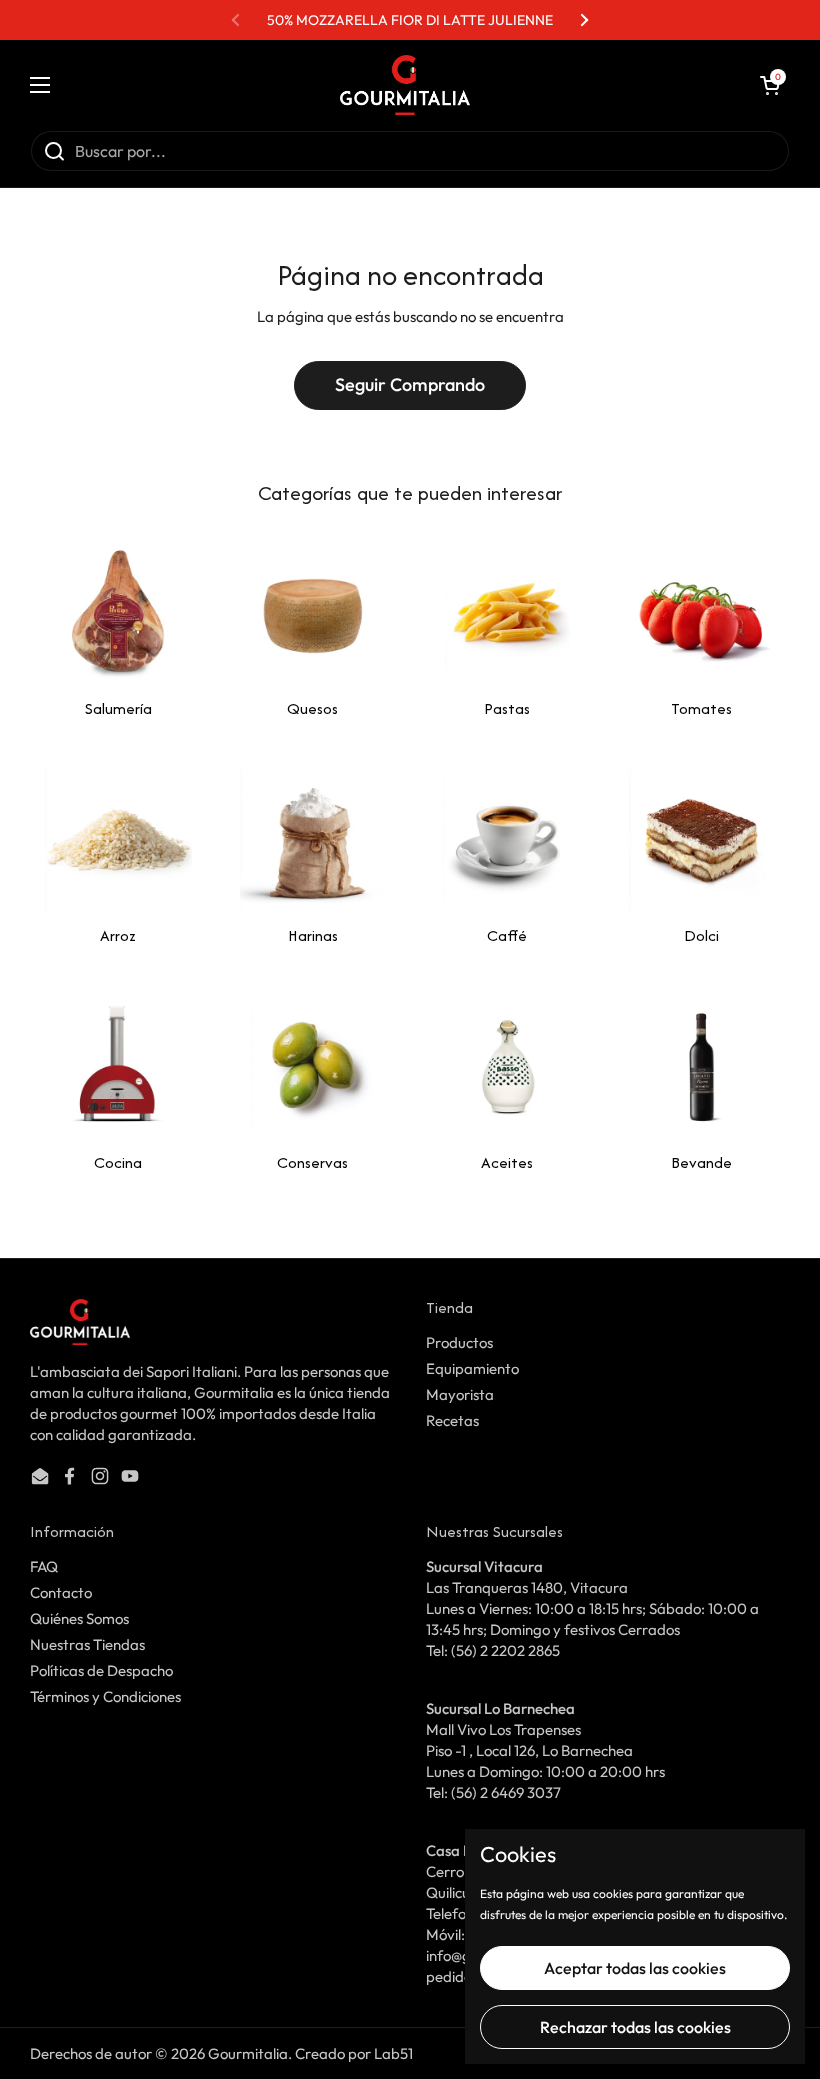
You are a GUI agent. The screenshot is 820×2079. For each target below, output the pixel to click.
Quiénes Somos (79, 1618)
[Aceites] (507, 1065)
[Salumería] (118, 612)
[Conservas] (313, 1065)
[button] (770, 85)
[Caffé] (507, 838)
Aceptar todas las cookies (635, 1968)
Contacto (61, 1592)
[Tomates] (702, 612)
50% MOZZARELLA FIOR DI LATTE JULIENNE (410, 20)
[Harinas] (313, 838)
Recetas (452, 1420)
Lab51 (393, 2053)
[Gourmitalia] (405, 85)
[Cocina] (118, 1065)
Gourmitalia (248, 2053)
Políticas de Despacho (101, 1670)
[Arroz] (118, 838)
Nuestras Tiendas (87, 1644)
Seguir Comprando (410, 384)
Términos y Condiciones (105, 1696)
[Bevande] (702, 1065)
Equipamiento (472, 1368)
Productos (459, 1342)
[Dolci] (702, 838)
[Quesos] (313, 612)
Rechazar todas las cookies (635, 2027)
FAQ (44, 1566)
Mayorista (460, 1394)
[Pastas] (507, 612)
